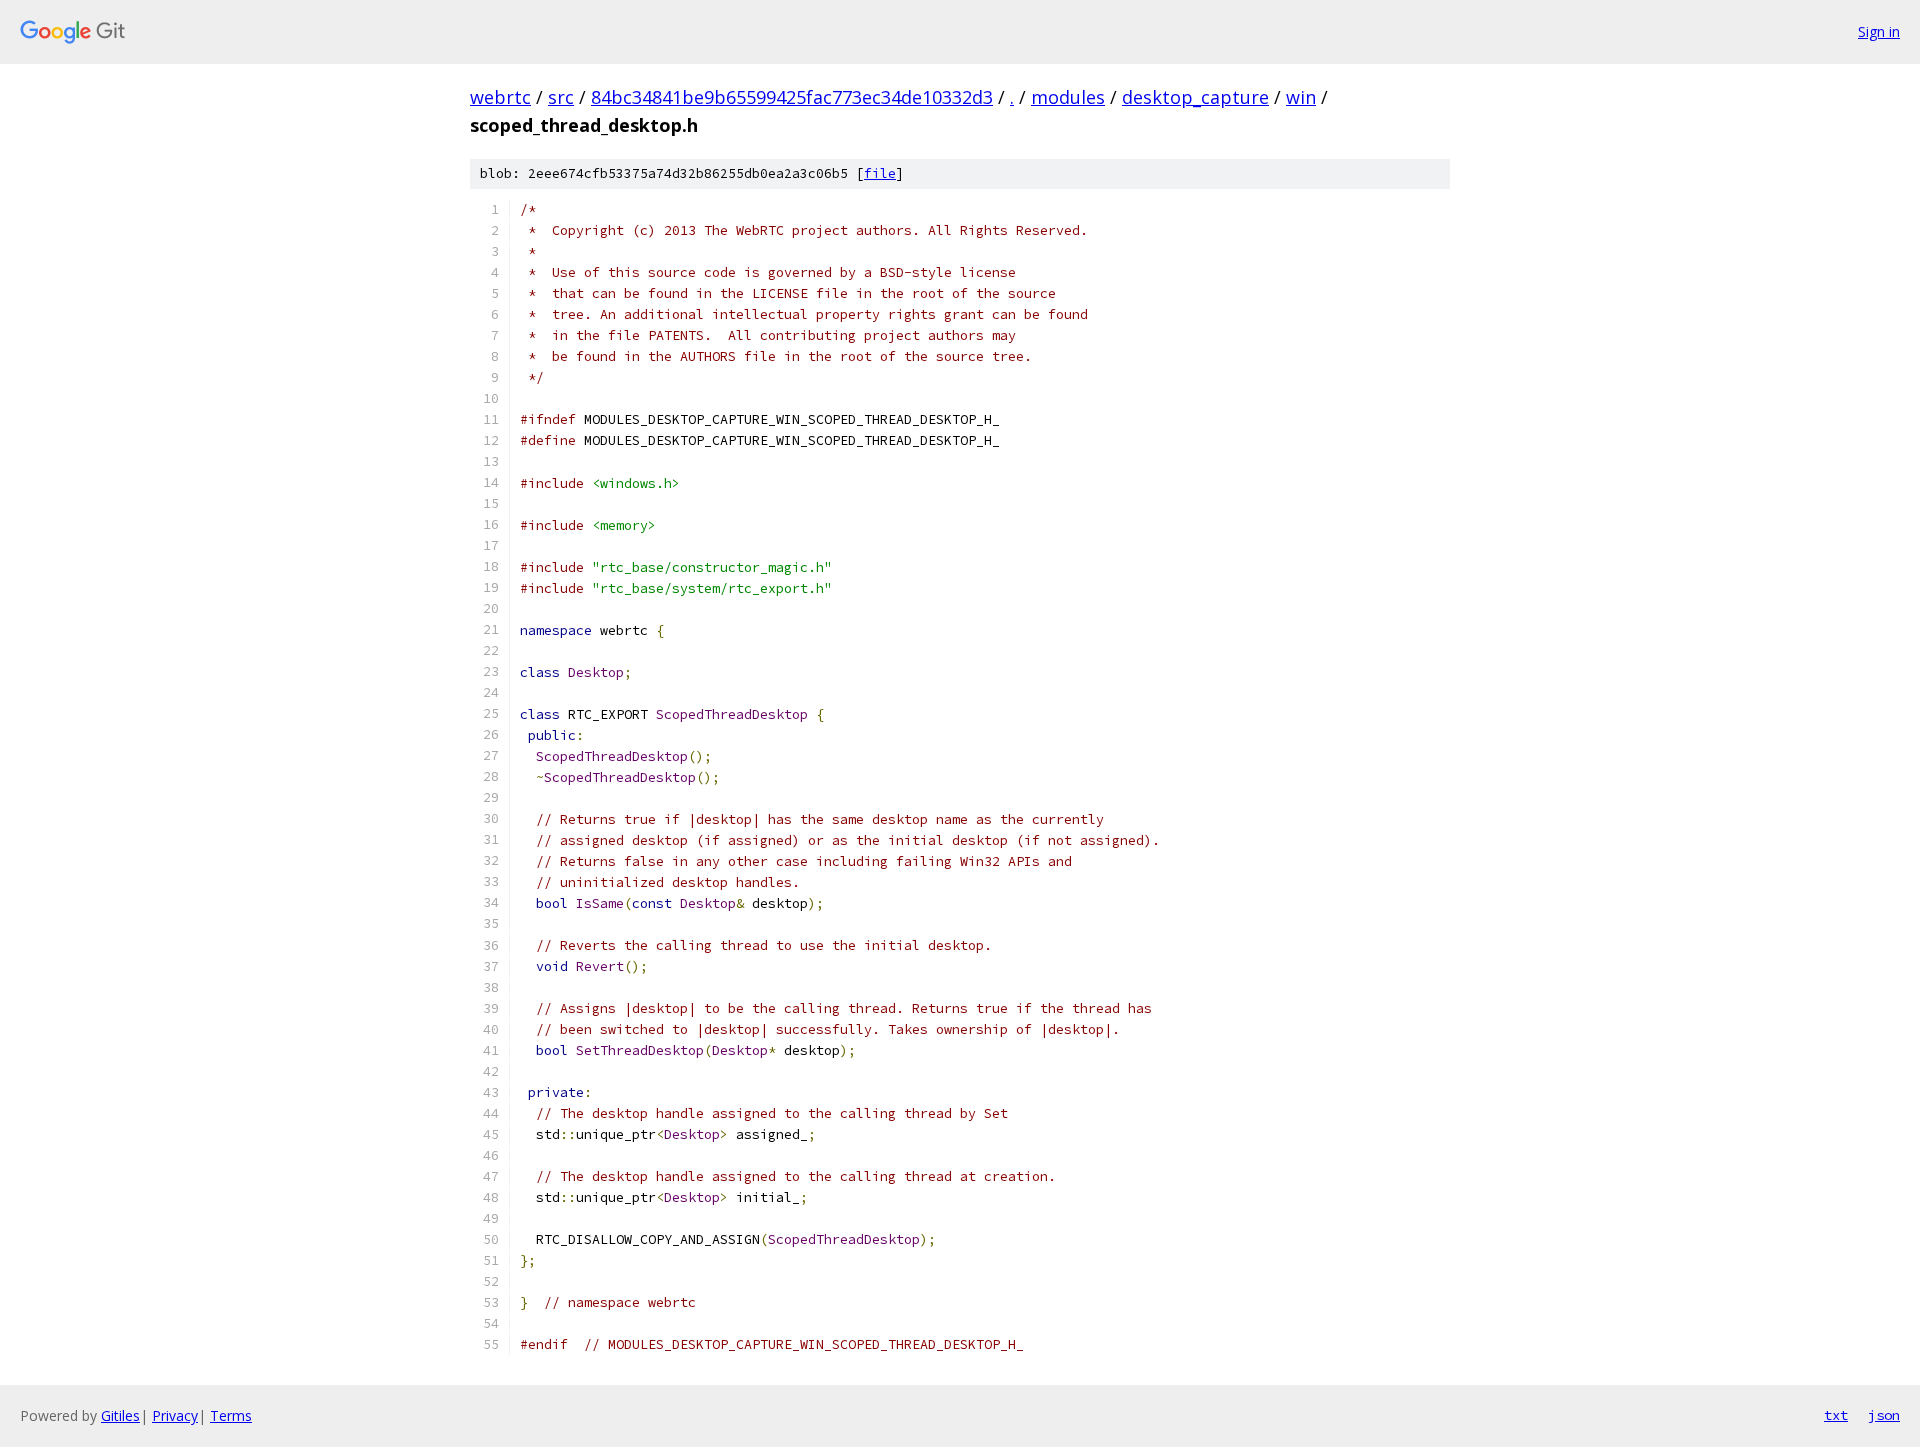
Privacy (175, 1415)
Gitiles (120, 1415)
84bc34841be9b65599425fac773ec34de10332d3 (792, 97)
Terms (231, 1415)
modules (1068, 97)
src (561, 97)
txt (1836, 1415)
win (1301, 97)
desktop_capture (1195, 97)
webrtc (500, 97)
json (1884, 1415)
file (880, 173)
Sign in (1879, 31)
